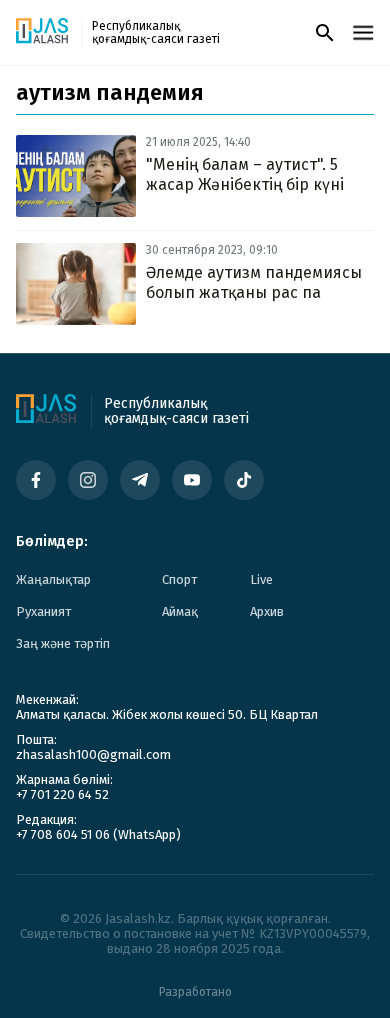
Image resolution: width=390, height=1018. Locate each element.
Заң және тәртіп (63, 643)
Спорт (179, 579)
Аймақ (180, 611)
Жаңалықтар (53, 579)
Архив (267, 611)
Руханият (43, 611)
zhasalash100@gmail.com (93, 754)
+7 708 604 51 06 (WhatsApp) (98, 834)
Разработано (195, 992)
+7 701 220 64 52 (62, 794)
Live (261, 579)
